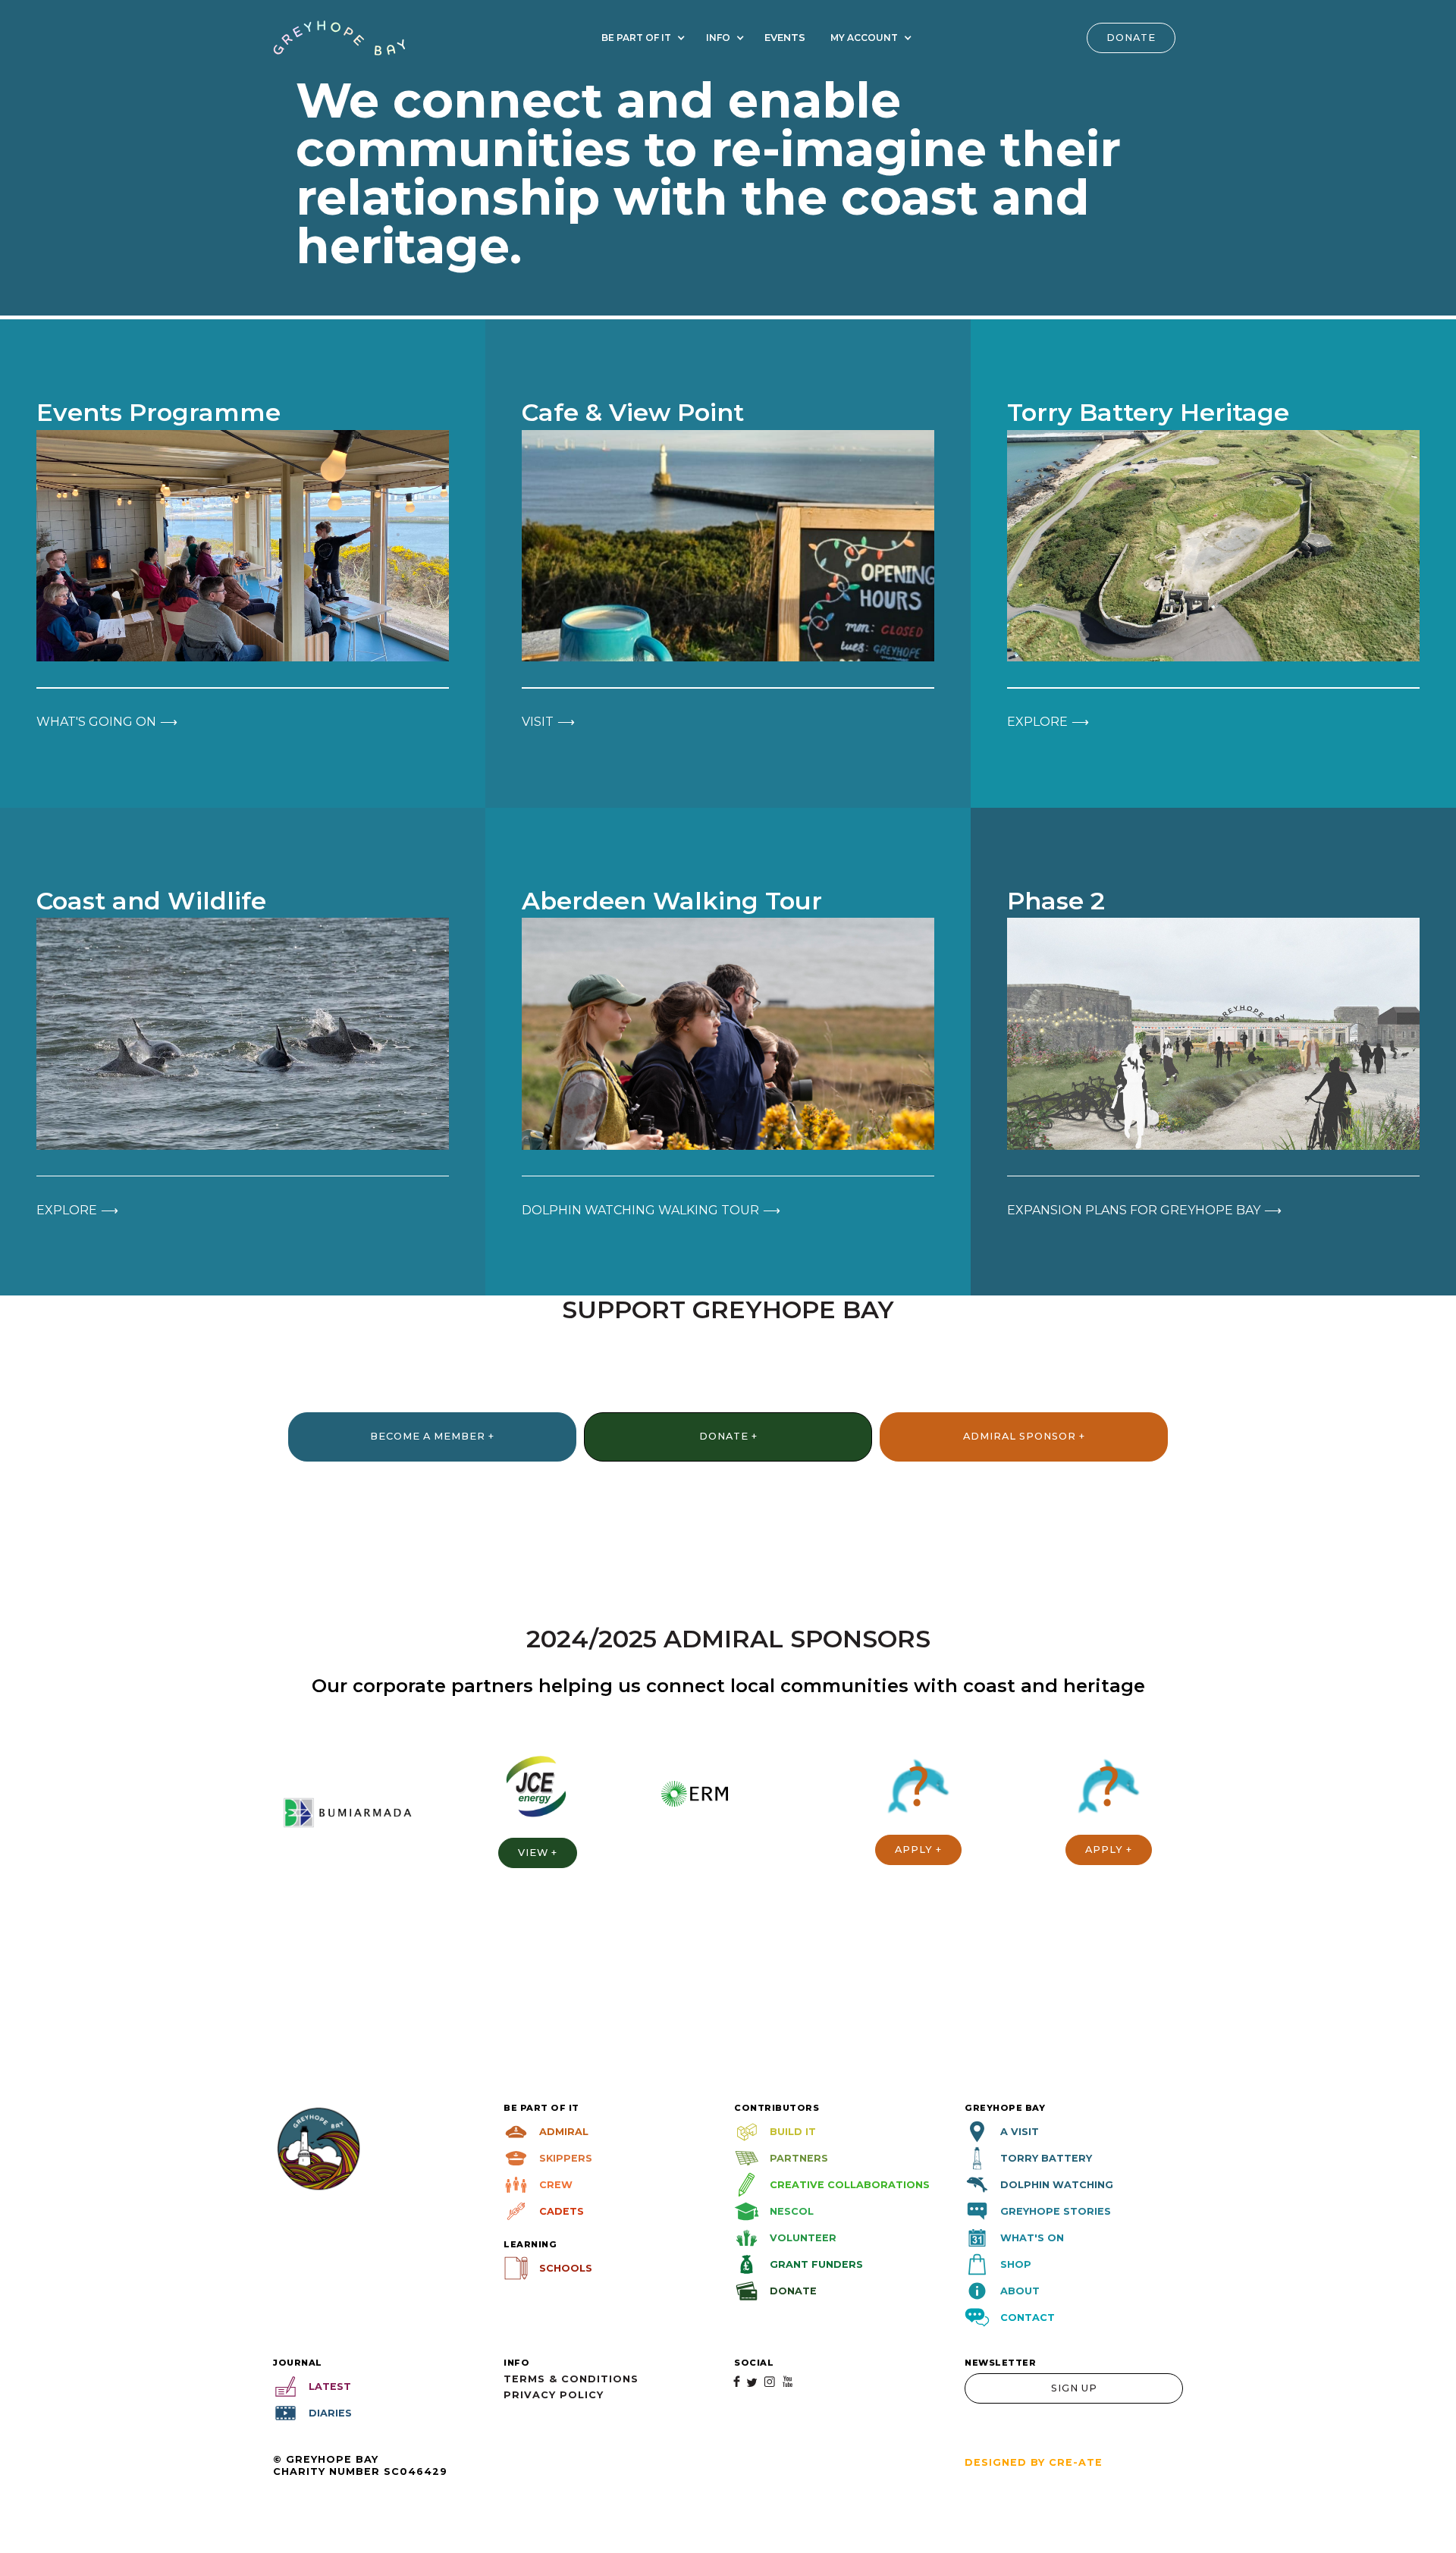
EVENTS (785, 38)
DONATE (1131, 38)
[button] (641, 38)
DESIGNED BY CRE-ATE (1034, 2462)
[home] (339, 38)
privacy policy (554, 2395)
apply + (918, 1850)
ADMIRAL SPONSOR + (1024, 1436)
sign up (1074, 2388)
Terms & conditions (571, 2379)
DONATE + (728, 1436)
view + (538, 1853)
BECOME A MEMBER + (432, 1436)
